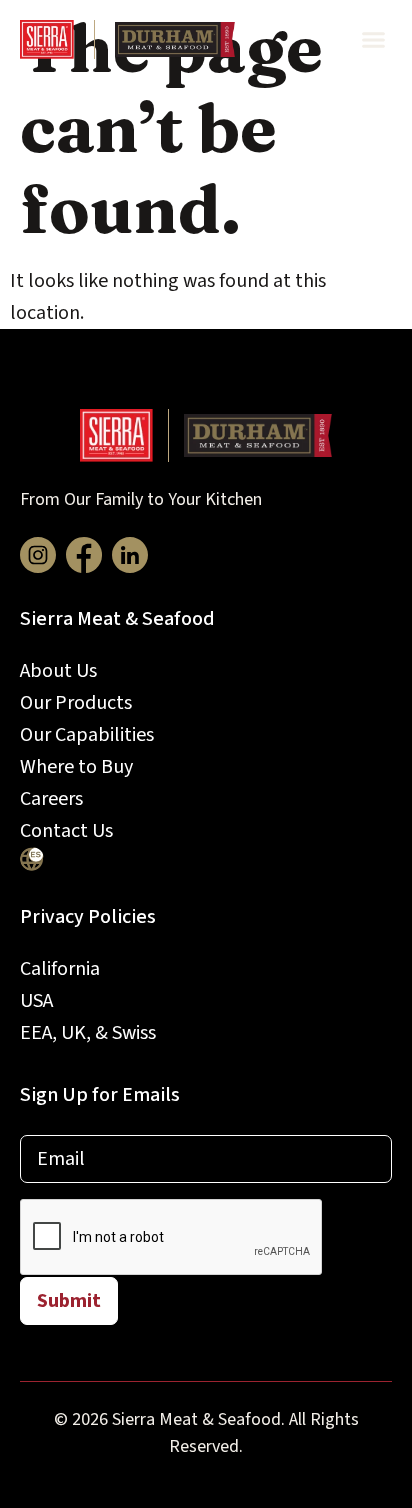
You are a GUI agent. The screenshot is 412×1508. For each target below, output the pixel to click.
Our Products (76, 703)
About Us (58, 671)
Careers (51, 799)
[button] (373, 40)
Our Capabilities (87, 735)
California (60, 969)
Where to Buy (76, 767)
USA (36, 1001)
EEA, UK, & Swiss (88, 1033)
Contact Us (66, 831)
